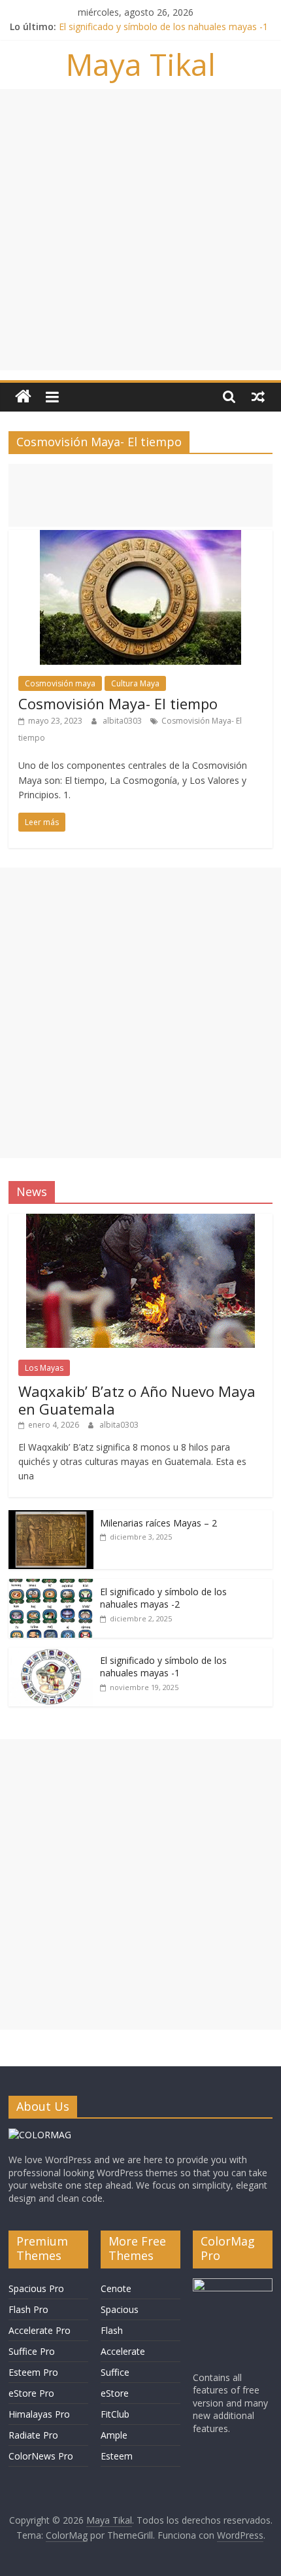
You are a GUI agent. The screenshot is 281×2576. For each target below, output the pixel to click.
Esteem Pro (33, 2372)
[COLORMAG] (40, 2135)
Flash (112, 2330)
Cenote (116, 2288)
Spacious (120, 2309)
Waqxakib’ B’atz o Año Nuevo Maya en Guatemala (137, 1400)
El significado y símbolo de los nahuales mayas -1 (163, 26)
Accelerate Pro (40, 2330)
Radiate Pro (33, 2435)
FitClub (115, 2414)
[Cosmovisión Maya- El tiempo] (140, 538)
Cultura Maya (135, 683)
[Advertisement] (140, 230)
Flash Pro (28, 2309)
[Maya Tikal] (23, 397)
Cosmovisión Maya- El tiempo (118, 703)
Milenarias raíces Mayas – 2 (158, 1523)
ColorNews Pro (41, 2456)
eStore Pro (31, 2393)
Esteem (117, 2456)
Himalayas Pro (39, 2414)
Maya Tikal (141, 64)
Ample (114, 2435)
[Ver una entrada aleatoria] (258, 397)
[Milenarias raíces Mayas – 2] (51, 1517)
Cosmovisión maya (60, 683)
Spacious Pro (36, 2288)
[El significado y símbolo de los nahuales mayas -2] (51, 1586)
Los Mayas (44, 1368)
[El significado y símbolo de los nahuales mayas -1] (51, 1654)
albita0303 (123, 721)
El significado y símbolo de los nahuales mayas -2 (163, 1598)
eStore (115, 2393)
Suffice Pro (32, 2351)
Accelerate (123, 2351)
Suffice (115, 2372)
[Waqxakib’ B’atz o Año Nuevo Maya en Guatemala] (140, 1221)
